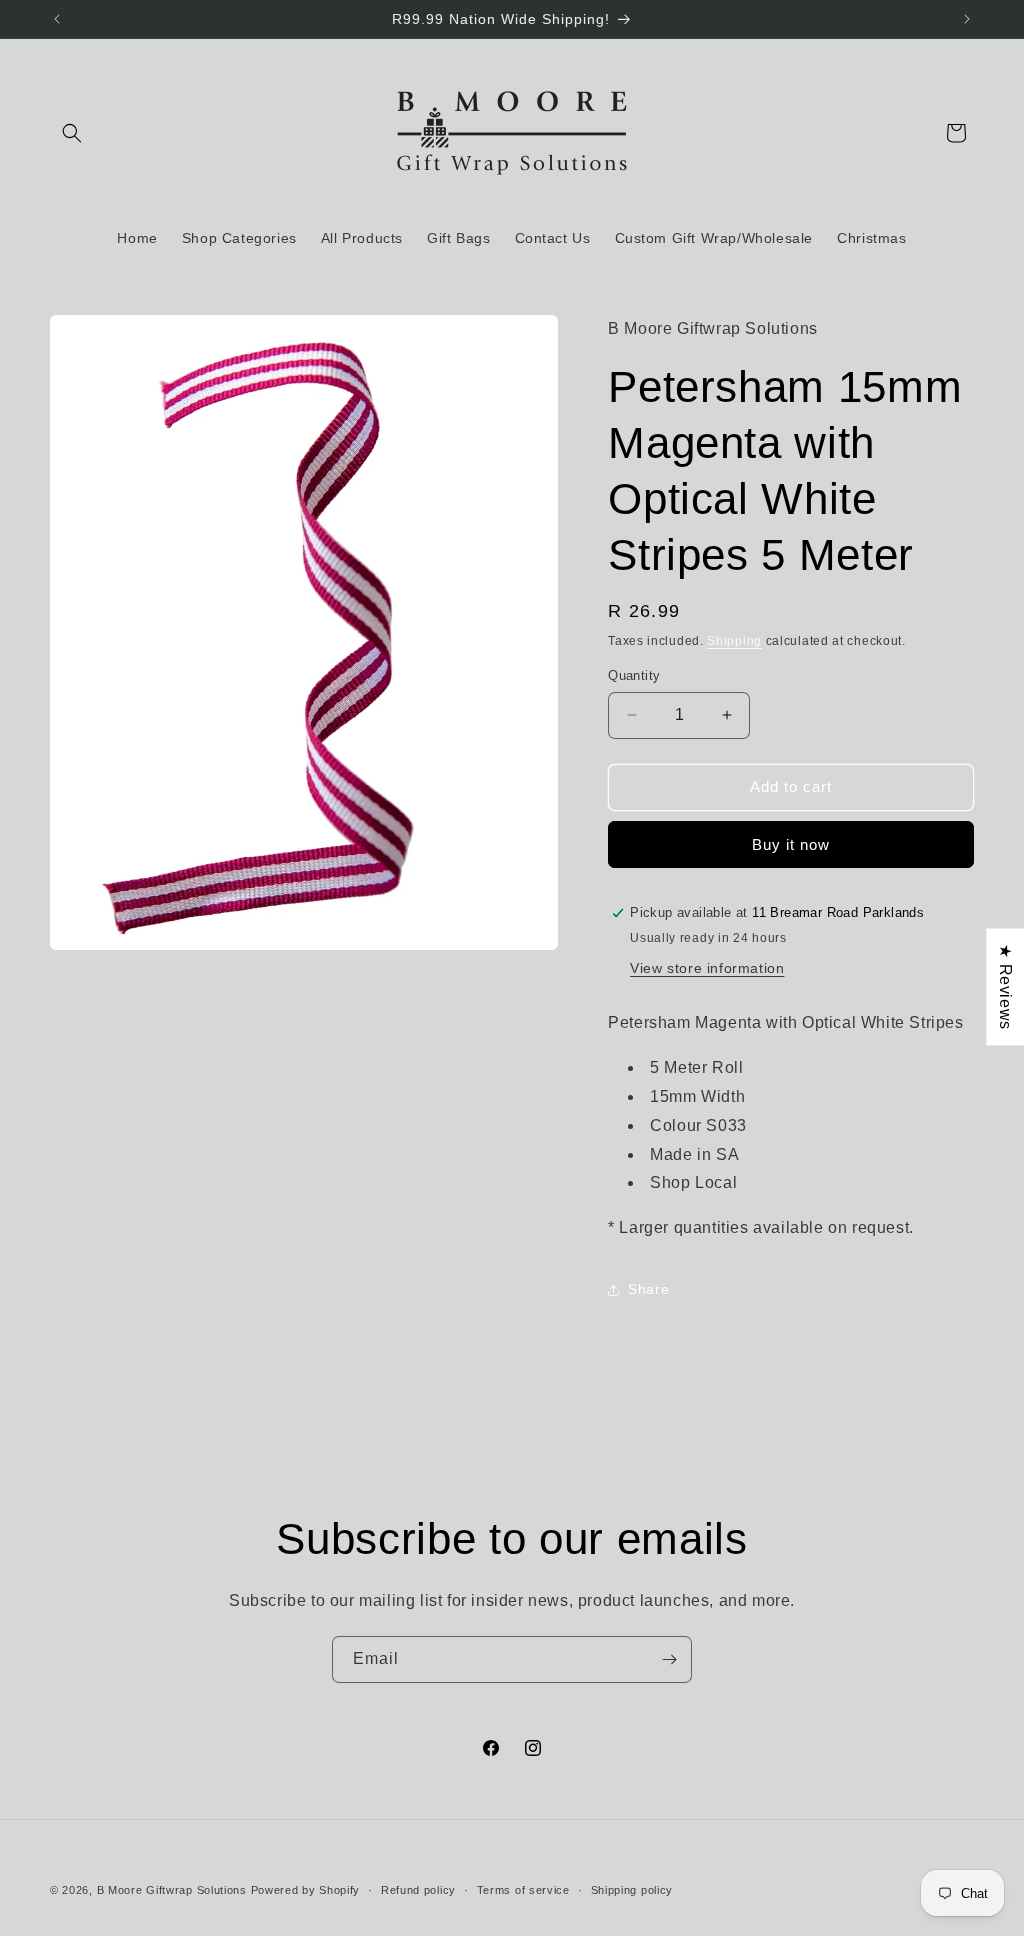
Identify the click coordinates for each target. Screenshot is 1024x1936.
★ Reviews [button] (1005, 986)
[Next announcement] (967, 19)
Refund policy (418, 1890)
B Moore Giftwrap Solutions (172, 1890)
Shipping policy (632, 1890)
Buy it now (791, 844)
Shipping (734, 641)
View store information (707, 968)
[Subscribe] (669, 1659)
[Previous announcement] (57, 19)
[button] (72, 133)
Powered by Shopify (306, 1890)
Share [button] (648, 1289)
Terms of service (523, 1890)
